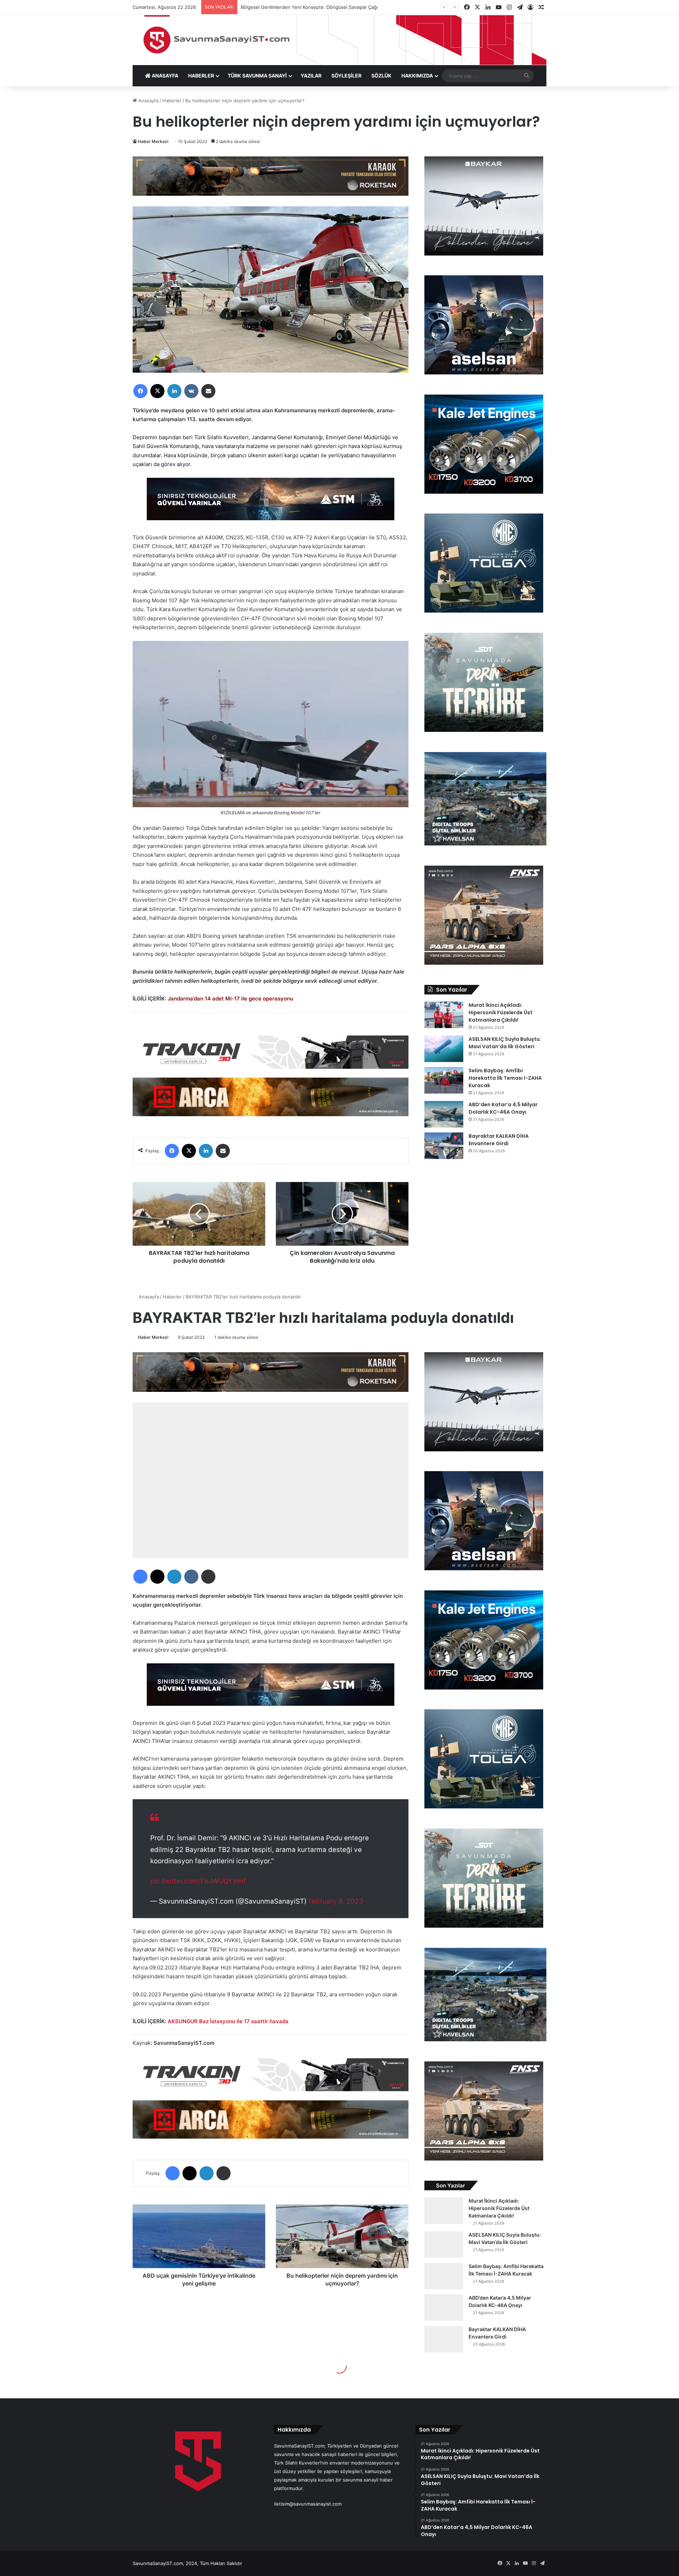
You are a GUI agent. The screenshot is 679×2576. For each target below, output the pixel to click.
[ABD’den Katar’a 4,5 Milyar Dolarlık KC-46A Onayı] (444, 1114)
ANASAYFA (164, 76)
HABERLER (201, 76)
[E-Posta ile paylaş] (208, 391)
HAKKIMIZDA (417, 76)
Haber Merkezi (153, 141)
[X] (157, 391)
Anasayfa (148, 101)
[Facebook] (140, 391)
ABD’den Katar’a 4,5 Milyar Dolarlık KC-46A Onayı (503, 1108)
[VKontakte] (191, 391)
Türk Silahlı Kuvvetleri (221, 437)
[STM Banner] (271, 504)
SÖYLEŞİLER (346, 76)
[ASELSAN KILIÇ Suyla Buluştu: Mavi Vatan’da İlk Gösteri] (444, 1049)
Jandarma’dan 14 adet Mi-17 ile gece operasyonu (230, 999)
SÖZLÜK (381, 76)
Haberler (172, 101)
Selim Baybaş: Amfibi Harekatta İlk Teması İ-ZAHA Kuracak (505, 1078)
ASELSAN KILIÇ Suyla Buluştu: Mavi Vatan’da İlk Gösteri (505, 1043)
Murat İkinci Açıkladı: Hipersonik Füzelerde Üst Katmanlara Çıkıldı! (501, 1012)
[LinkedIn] (174, 391)
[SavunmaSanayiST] (339, 40)
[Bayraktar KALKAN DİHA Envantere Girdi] (444, 1146)
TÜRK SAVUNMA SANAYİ (257, 76)
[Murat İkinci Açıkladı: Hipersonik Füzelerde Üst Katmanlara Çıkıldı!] (444, 1015)
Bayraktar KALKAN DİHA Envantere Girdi (499, 1140)
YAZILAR (311, 76)
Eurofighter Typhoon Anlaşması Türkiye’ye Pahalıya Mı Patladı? (309, 7)
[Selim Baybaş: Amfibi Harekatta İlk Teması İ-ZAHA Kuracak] (444, 1080)
